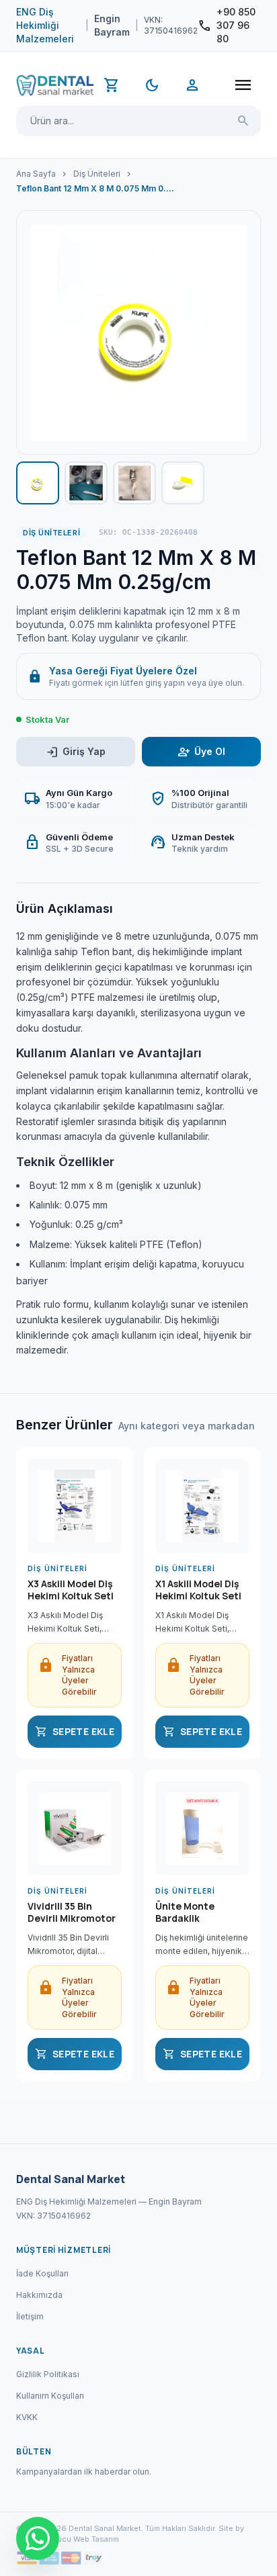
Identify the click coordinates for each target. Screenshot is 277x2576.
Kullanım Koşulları (50, 2396)
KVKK (27, 2417)
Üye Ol (201, 752)
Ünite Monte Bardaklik (185, 1912)
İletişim (30, 2316)
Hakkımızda (39, 2295)
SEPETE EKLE (75, 1732)
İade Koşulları (42, 2273)
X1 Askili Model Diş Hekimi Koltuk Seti (198, 1590)
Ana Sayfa (36, 174)
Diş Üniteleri (97, 174)
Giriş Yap (76, 752)
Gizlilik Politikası (48, 2374)
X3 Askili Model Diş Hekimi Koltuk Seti (71, 1590)
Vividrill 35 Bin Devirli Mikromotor (72, 1912)
